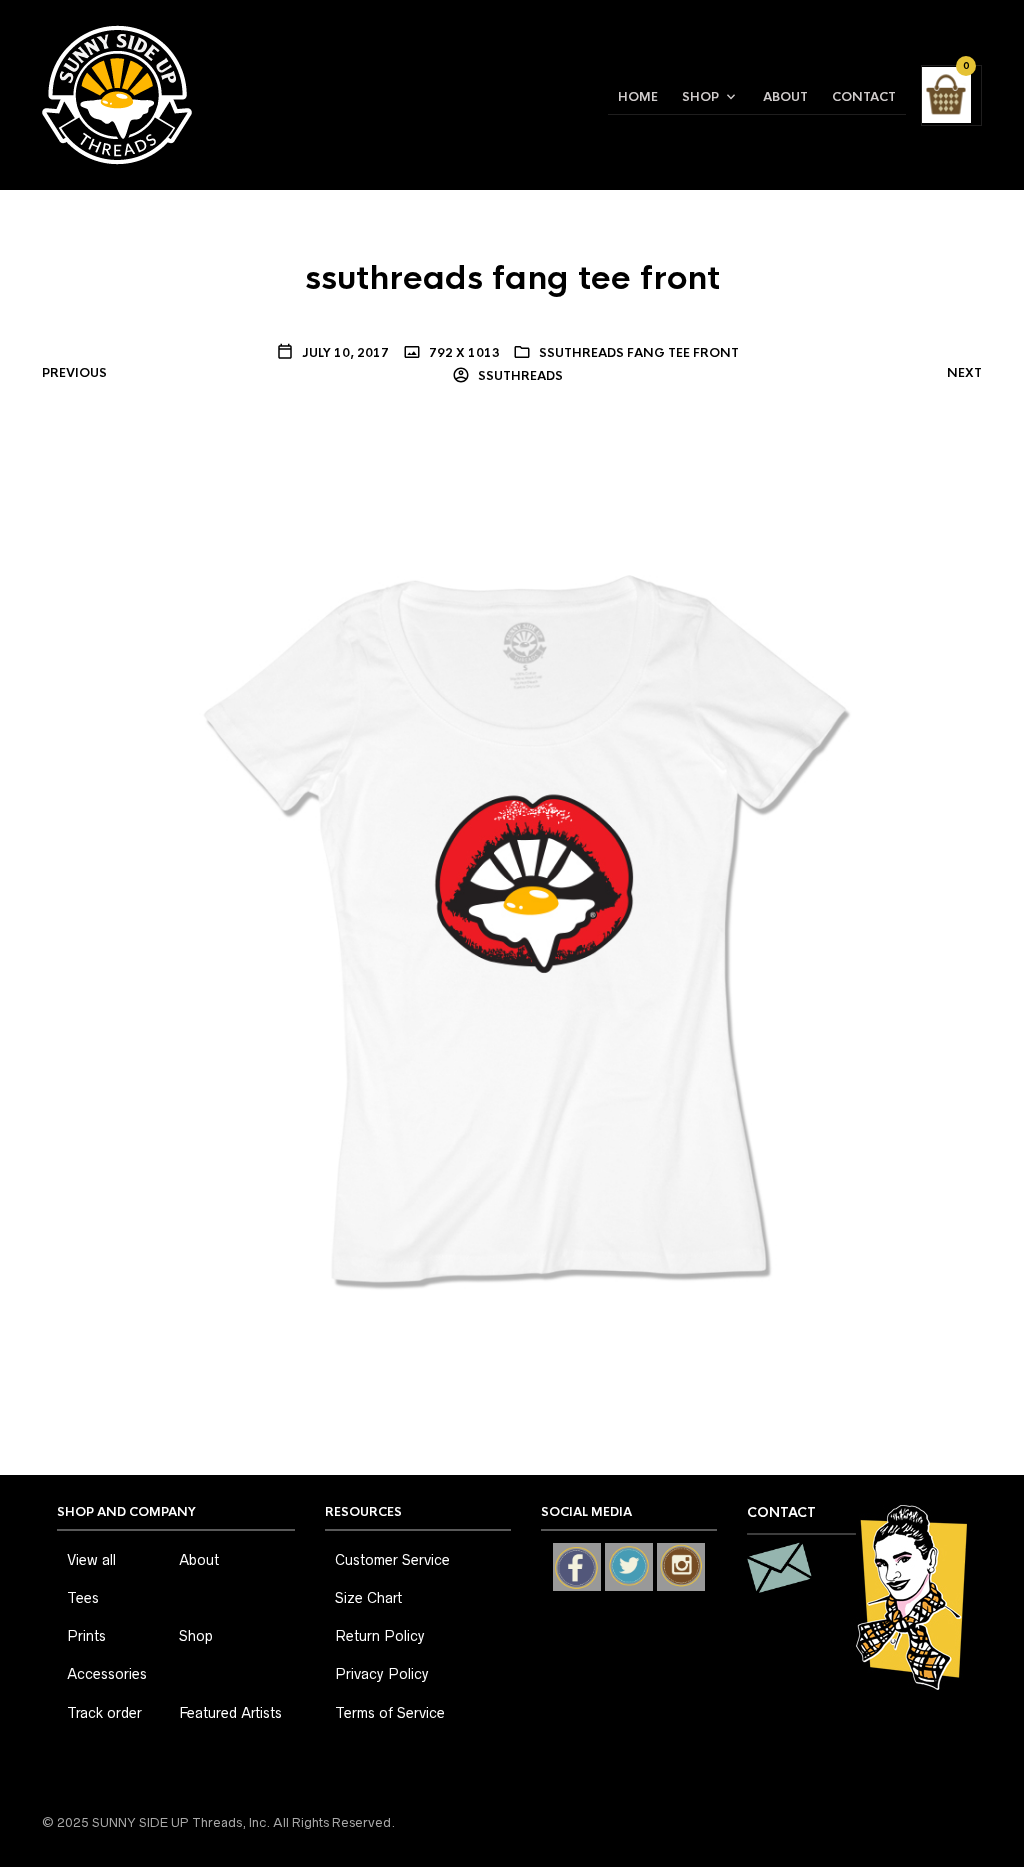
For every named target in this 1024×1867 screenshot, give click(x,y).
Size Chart (368, 1598)
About (785, 97)
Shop (700, 97)
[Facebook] (577, 1567)
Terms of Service (390, 1713)
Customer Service (392, 1560)
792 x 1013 (463, 353)
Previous (74, 373)
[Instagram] (681, 1567)
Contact (864, 97)
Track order (104, 1713)
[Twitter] (629, 1567)
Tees (83, 1598)
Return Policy (380, 1636)
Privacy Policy (382, 1674)
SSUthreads (519, 376)
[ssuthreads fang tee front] (512, 903)
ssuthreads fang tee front (639, 353)
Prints (86, 1636)
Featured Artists (230, 1713)
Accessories (107, 1674)
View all (91, 1560)
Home (638, 97)
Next (964, 373)
